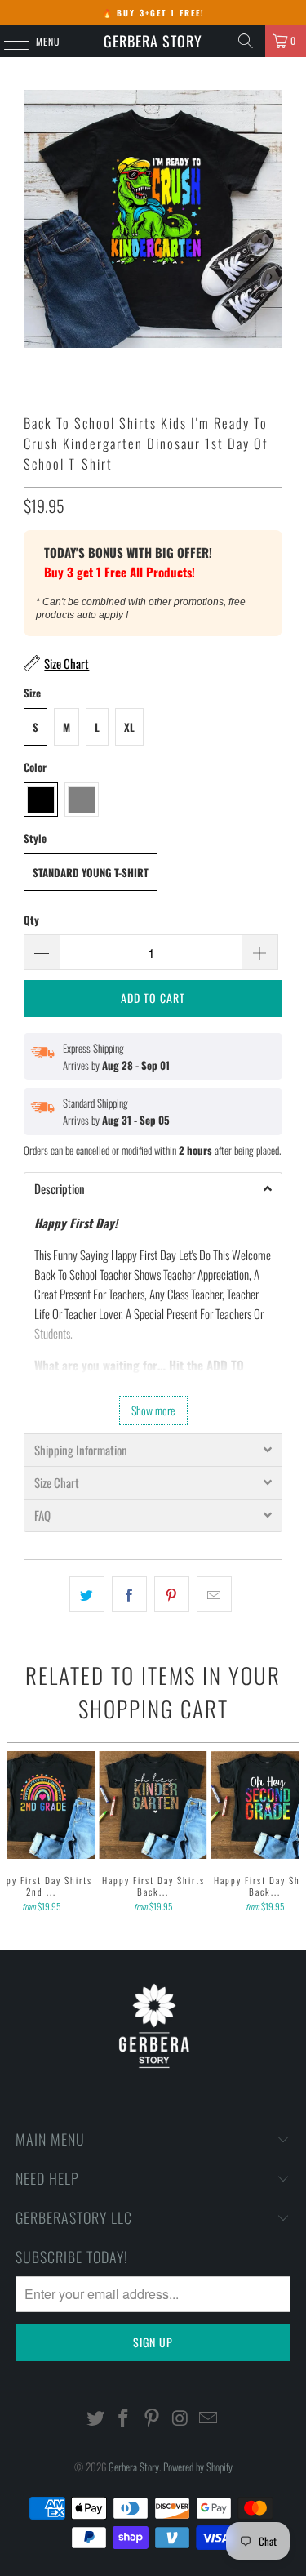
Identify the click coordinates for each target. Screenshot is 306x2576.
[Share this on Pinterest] (172, 1594)
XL (129, 727)
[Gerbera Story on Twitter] (95, 2418)
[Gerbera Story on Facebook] (124, 2418)
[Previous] (14, 1834)
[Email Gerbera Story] (209, 2418)
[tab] (153, 1188)
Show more (153, 1410)
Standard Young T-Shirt (91, 872)
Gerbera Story (153, 41)
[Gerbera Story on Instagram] (180, 2418)
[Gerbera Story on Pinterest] (153, 2418)
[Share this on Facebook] (129, 1594)
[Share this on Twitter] (87, 1594)
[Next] (292, 1834)
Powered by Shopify (198, 2467)
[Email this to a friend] (214, 1594)
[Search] (246, 41)
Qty (31, 920)
